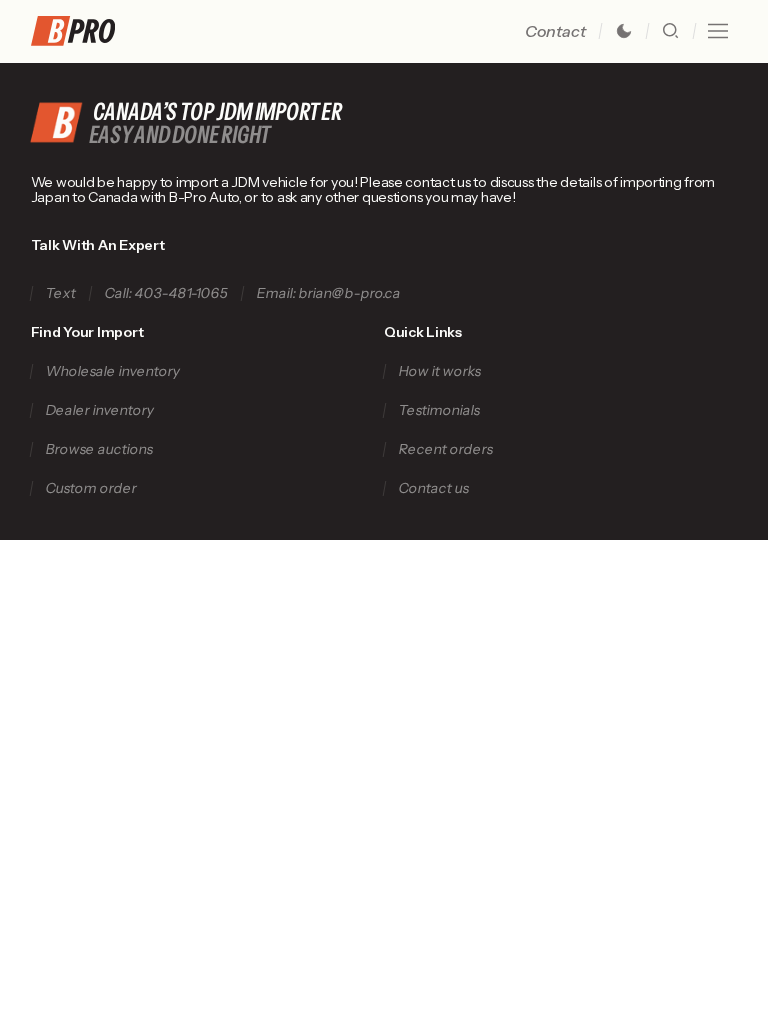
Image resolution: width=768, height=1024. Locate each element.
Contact (555, 31)
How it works (439, 371)
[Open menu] (718, 31)
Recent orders (445, 449)
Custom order (91, 488)
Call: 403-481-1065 (166, 293)
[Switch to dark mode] (624, 31)
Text (60, 293)
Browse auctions (99, 449)
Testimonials (439, 410)
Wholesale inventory (112, 371)
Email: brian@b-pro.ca (328, 293)
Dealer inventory (99, 410)
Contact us (433, 488)
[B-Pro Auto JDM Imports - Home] (81, 31)
